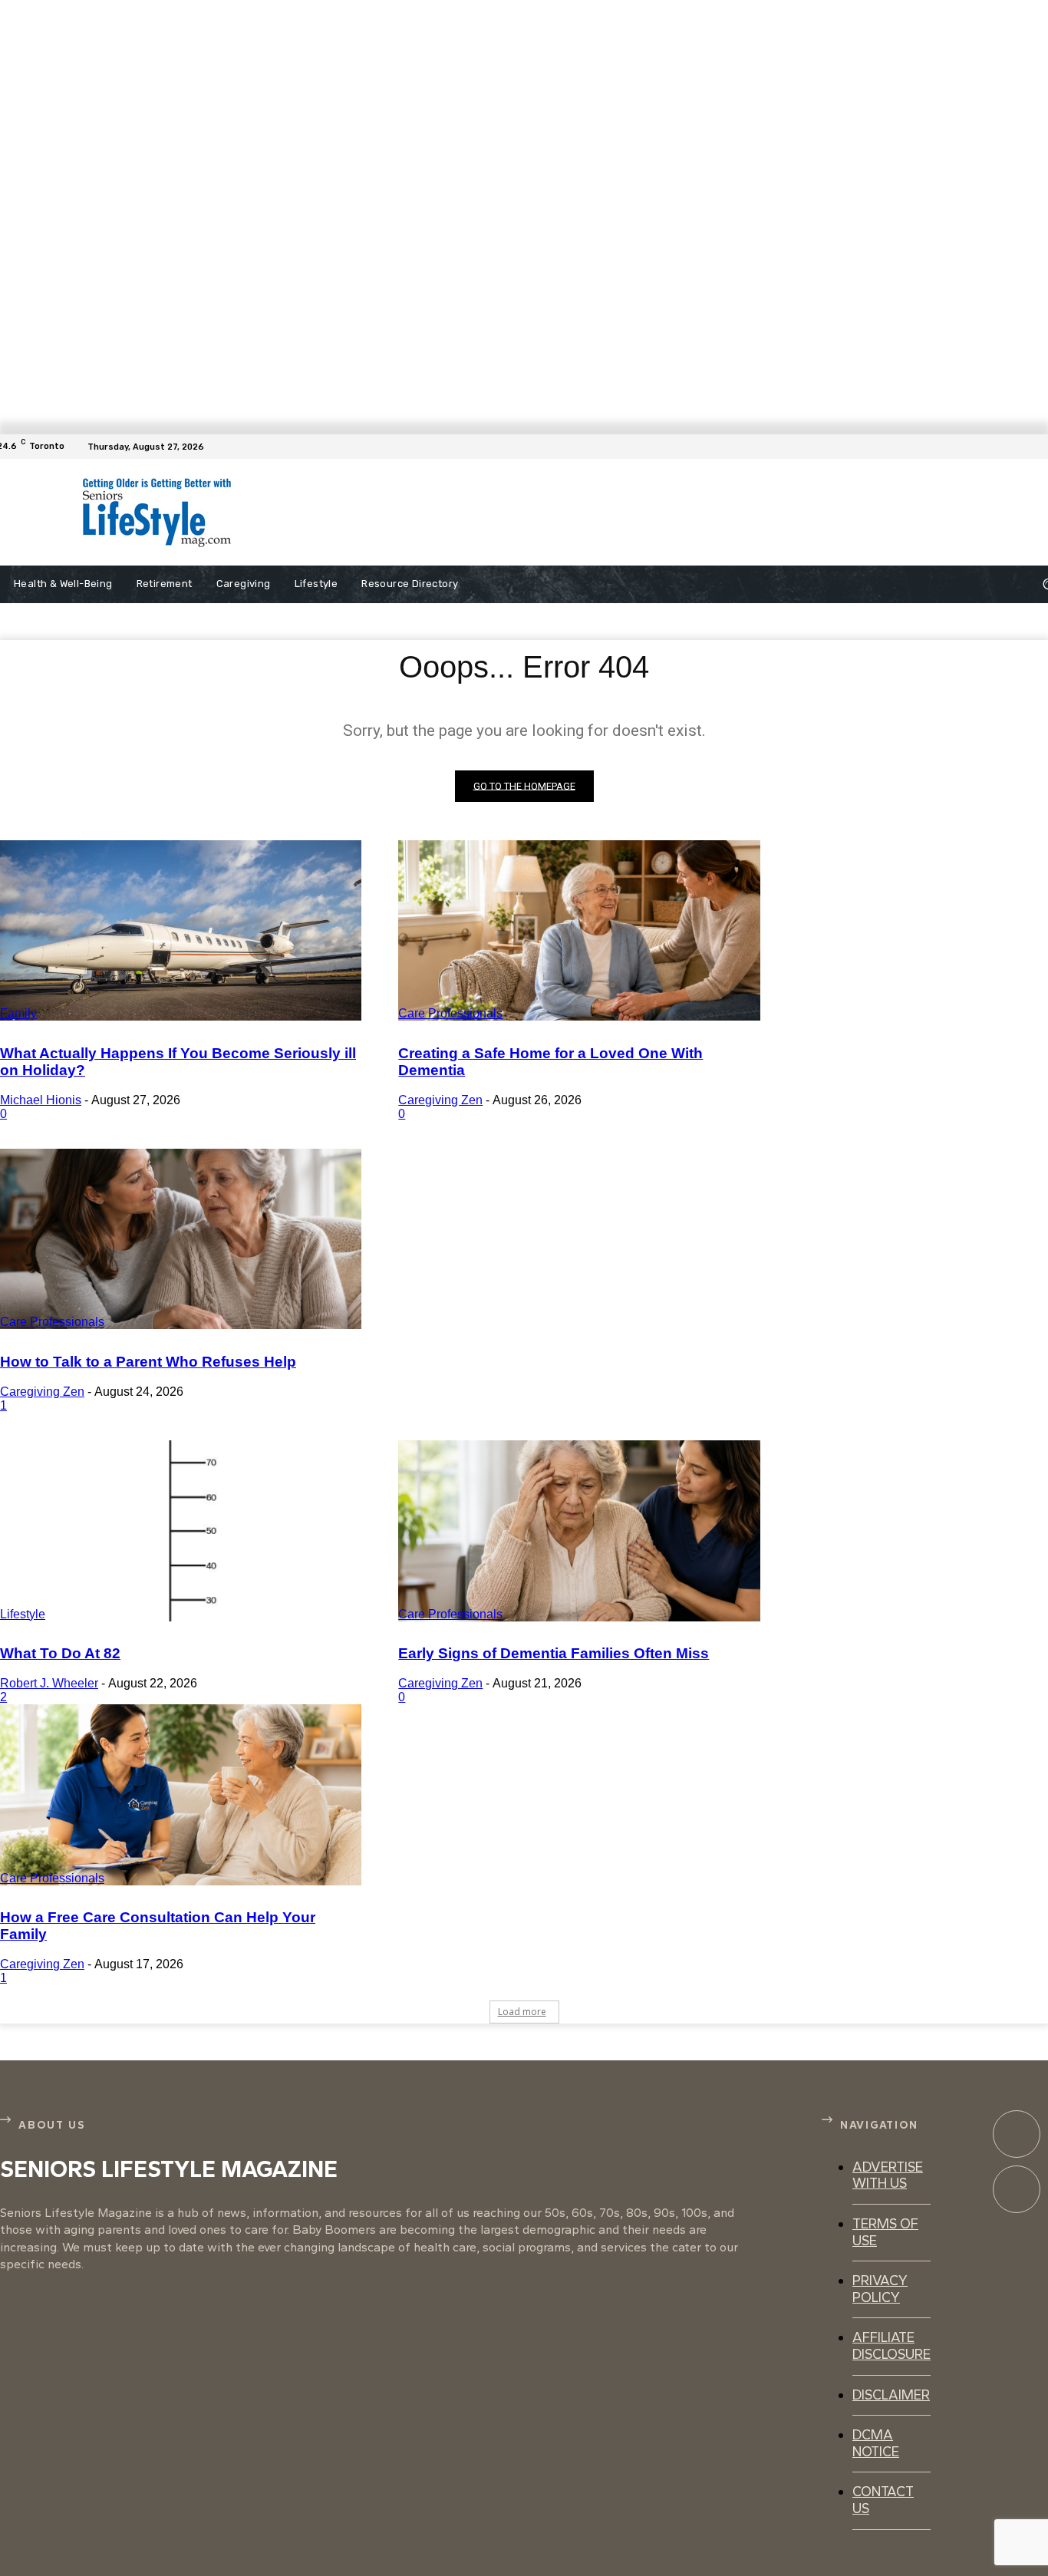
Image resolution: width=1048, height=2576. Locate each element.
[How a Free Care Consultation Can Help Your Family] (181, 1795)
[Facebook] (1039, 447)
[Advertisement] (594, 513)
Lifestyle (23, 1614)
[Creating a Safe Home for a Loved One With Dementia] (579, 931)
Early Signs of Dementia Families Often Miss (554, 1653)
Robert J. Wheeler (49, 1683)
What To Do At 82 (60, 1653)
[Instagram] (1017, 2189)
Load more (522, 2012)
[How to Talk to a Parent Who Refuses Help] (181, 1239)
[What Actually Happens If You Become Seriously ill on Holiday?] (181, 931)
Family (18, 1013)
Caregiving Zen (440, 1100)
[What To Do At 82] (181, 1531)
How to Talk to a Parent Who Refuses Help (148, 1362)
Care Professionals (450, 1013)
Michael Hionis (41, 1100)
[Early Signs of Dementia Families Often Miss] (579, 1531)
